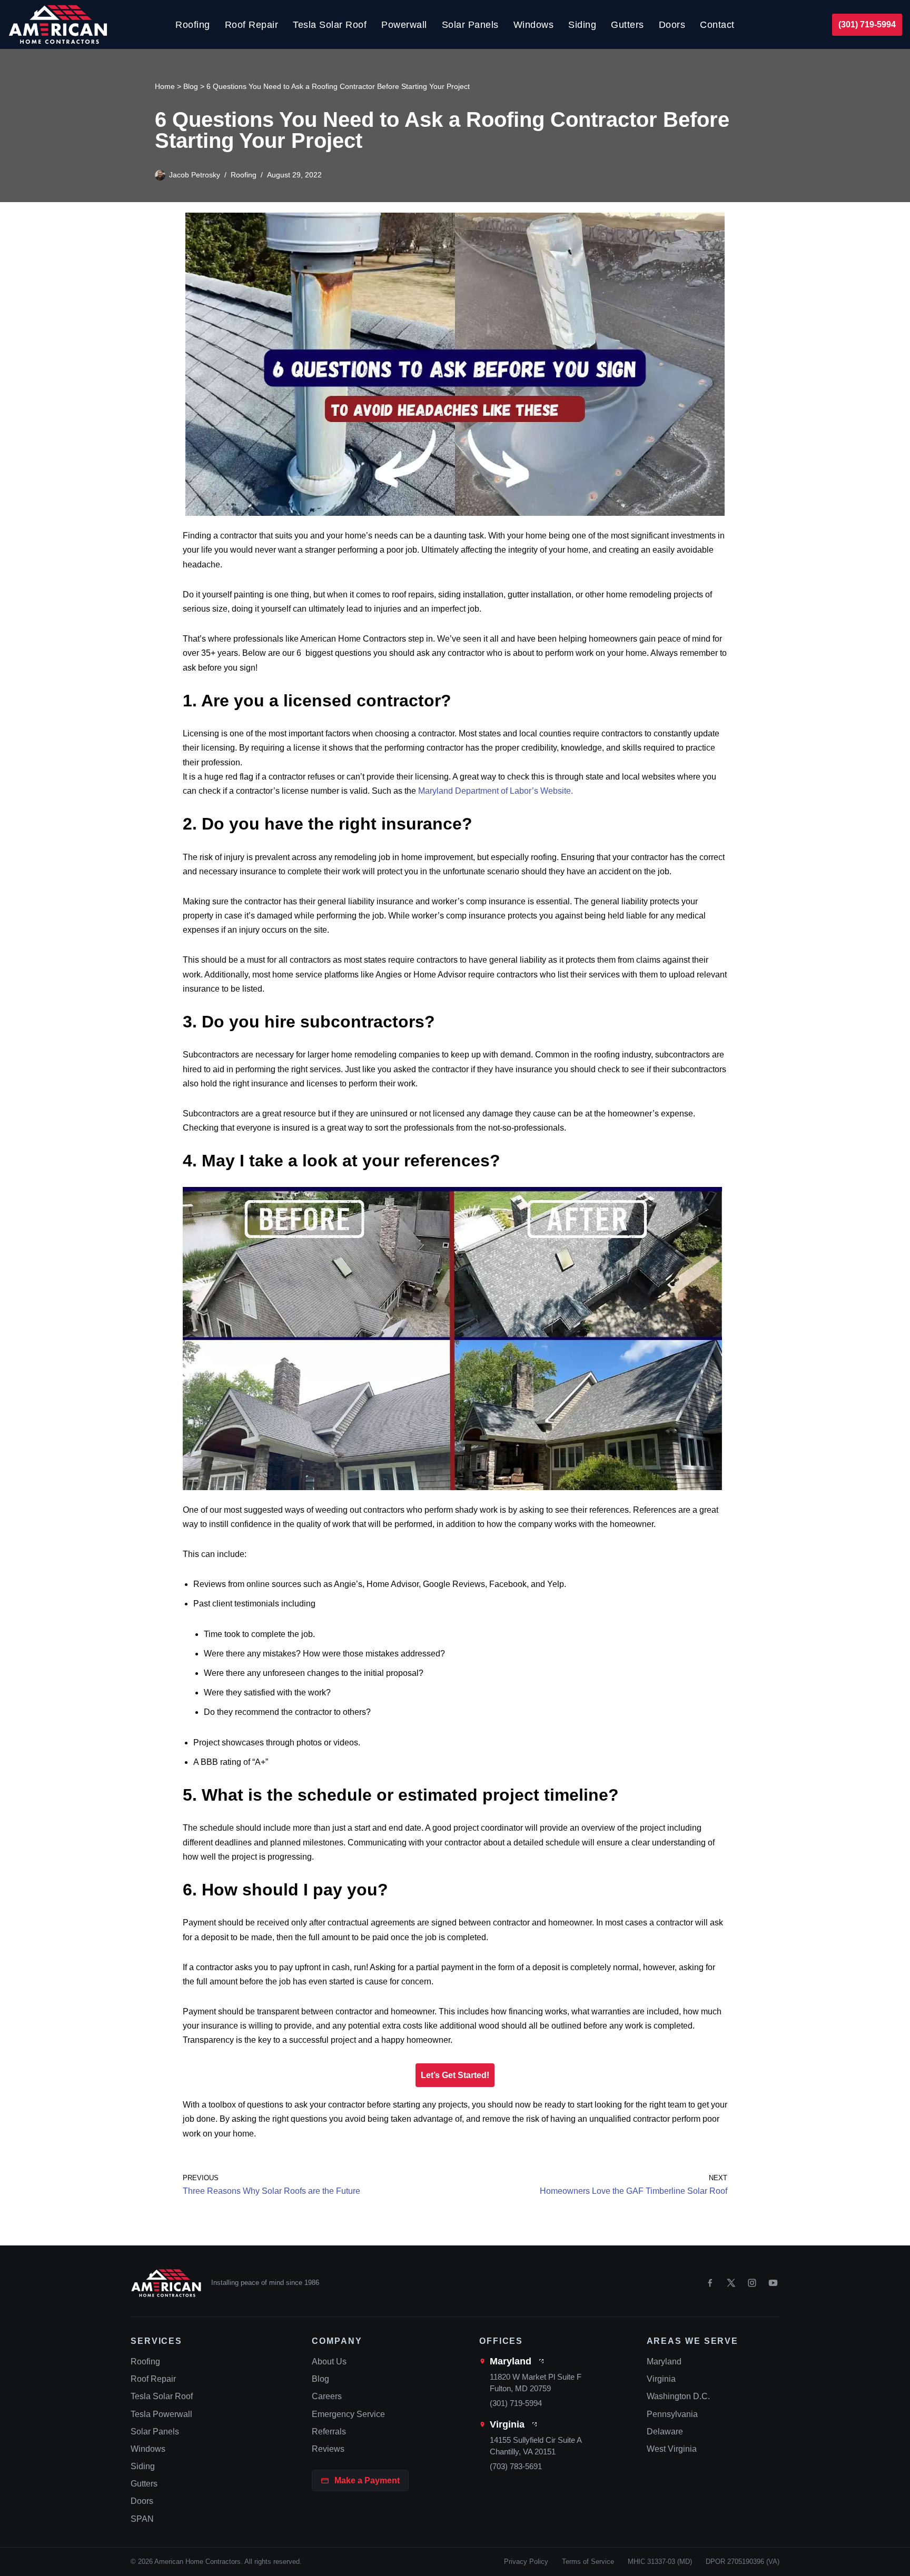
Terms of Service (588, 2562)
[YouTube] (773, 2283)
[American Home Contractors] (58, 24)
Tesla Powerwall (161, 2414)
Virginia (507, 2424)
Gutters (627, 25)
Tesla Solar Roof (330, 25)
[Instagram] (752, 2283)
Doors (672, 25)
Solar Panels (470, 25)
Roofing (193, 25)
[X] (731, 2283)
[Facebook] (710, 2283)
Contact (717, 25)
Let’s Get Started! (455, 2075)
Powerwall (404, 25)
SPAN (142, 2519)
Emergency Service (348, 2414)
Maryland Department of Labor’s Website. (496, 791)
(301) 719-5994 (867, 24)
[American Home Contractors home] (166, 2283)
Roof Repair (252, 25)
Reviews (328, 2449)
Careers (327, 2396)
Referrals (329, 2432)
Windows (534, 25)
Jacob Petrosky (195, 175)
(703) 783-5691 (516, 2466)
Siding (582, 25)
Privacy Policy (526, 2562)
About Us (329, 2362)
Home (165, 86)
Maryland (511, 2361)
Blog (191, 86)
